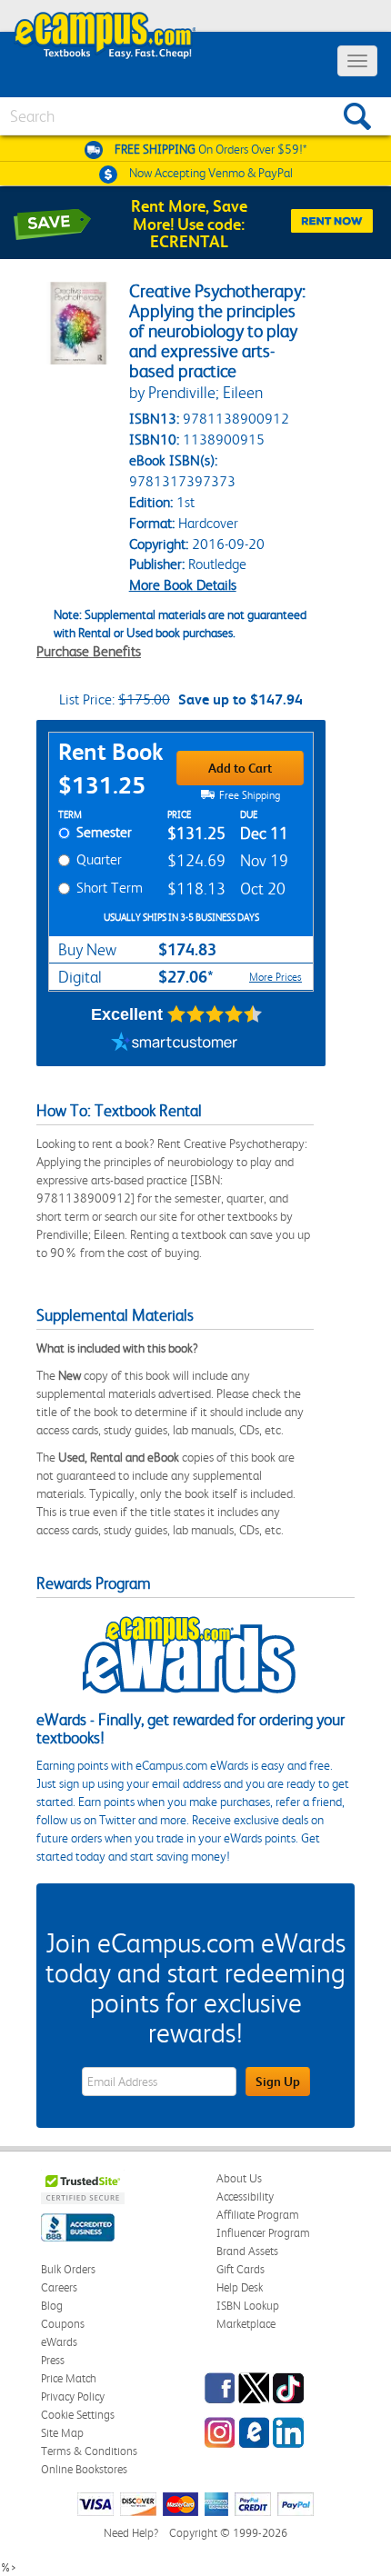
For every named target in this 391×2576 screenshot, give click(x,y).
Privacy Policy (73, 2396)
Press (53, 2360)
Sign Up (278, 2082)
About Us (239, 2178)
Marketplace (246, 2324)
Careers (59, 2287)
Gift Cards (241, 2269)
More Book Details (183, 585)
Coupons (63, 2324)
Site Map (62, 2433)
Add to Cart (240, 768)
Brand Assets (247, 2251)
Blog (52, 2306)
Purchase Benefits (89, 651)
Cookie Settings (78, 2415)
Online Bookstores (84, 2469)
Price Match (69, 2378)
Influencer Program (263, 2233)
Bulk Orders (68, 2269)
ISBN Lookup (248, 2306)
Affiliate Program (258, 2215)
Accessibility (245, 2197)
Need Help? (131, 2533)
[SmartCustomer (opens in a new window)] (175, 1043)
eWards (59, 2342)
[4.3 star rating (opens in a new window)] (215, 1014)
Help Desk (240, 2287)
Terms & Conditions (89, 2451)
